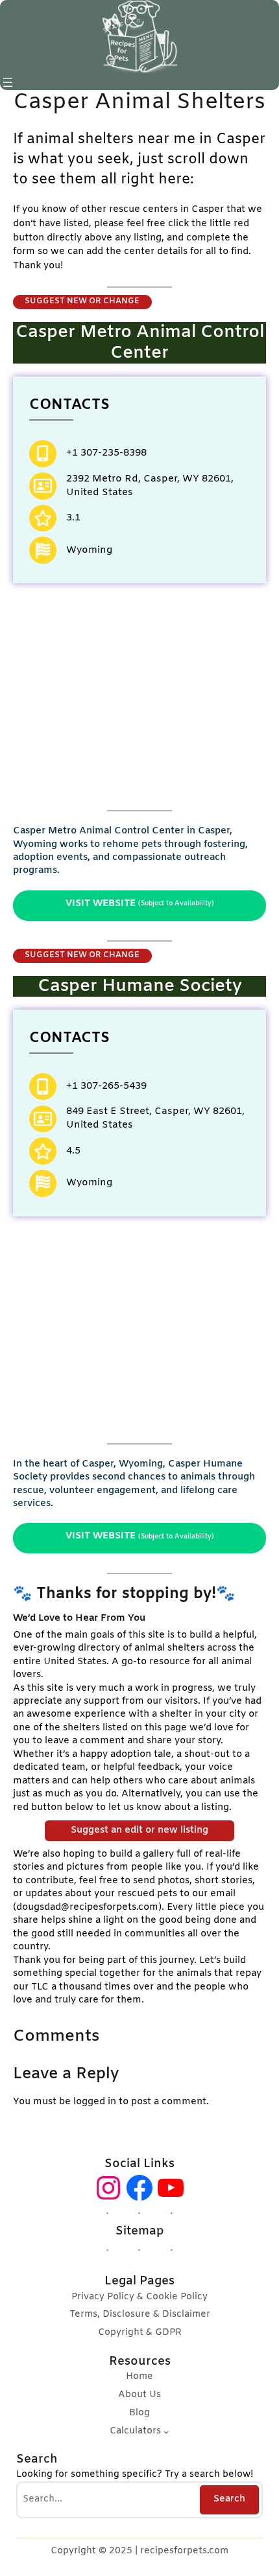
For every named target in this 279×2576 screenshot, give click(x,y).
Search (229, 2499)
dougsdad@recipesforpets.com (87, 1907)
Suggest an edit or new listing (139, 1830)
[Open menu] (8, 82)
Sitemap (140, 2231)
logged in (95, 2102)
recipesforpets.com (184, 2551)
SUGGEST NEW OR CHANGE (82, 301)
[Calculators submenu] (166, 2432)
